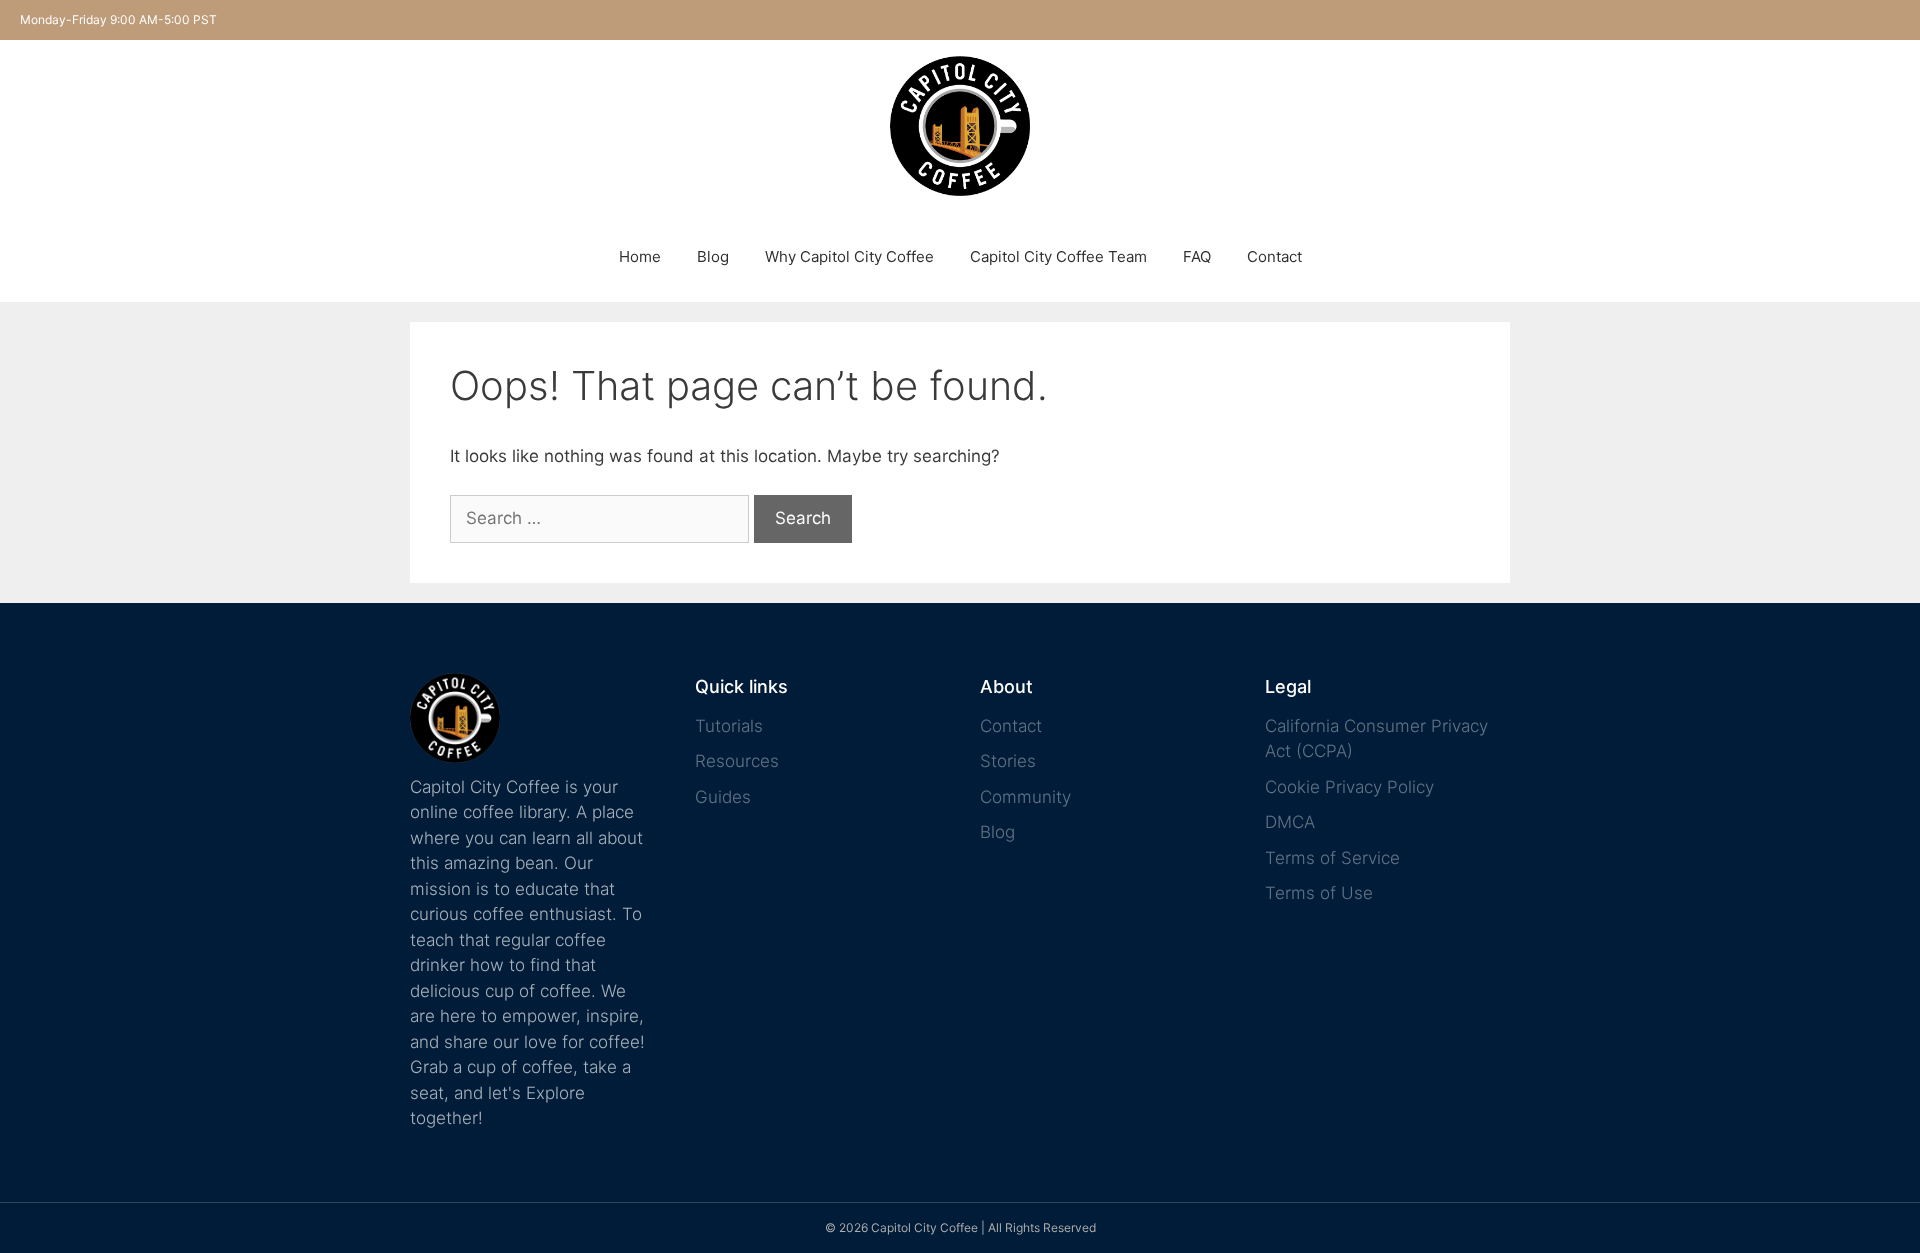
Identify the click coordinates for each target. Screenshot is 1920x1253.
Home (640, 256)
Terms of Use (1319, 893)
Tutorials (729, 726)
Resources (737, 761)
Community (1025, 797)
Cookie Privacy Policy (1349, 787)
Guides (723, 797)
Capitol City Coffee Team (1058, 256)
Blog (713, 256)
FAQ (1197, 256)
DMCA (1290, 822)
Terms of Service (1332, 858)
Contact (1274, 256)
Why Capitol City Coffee (849, 256)
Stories (1008, 761)
